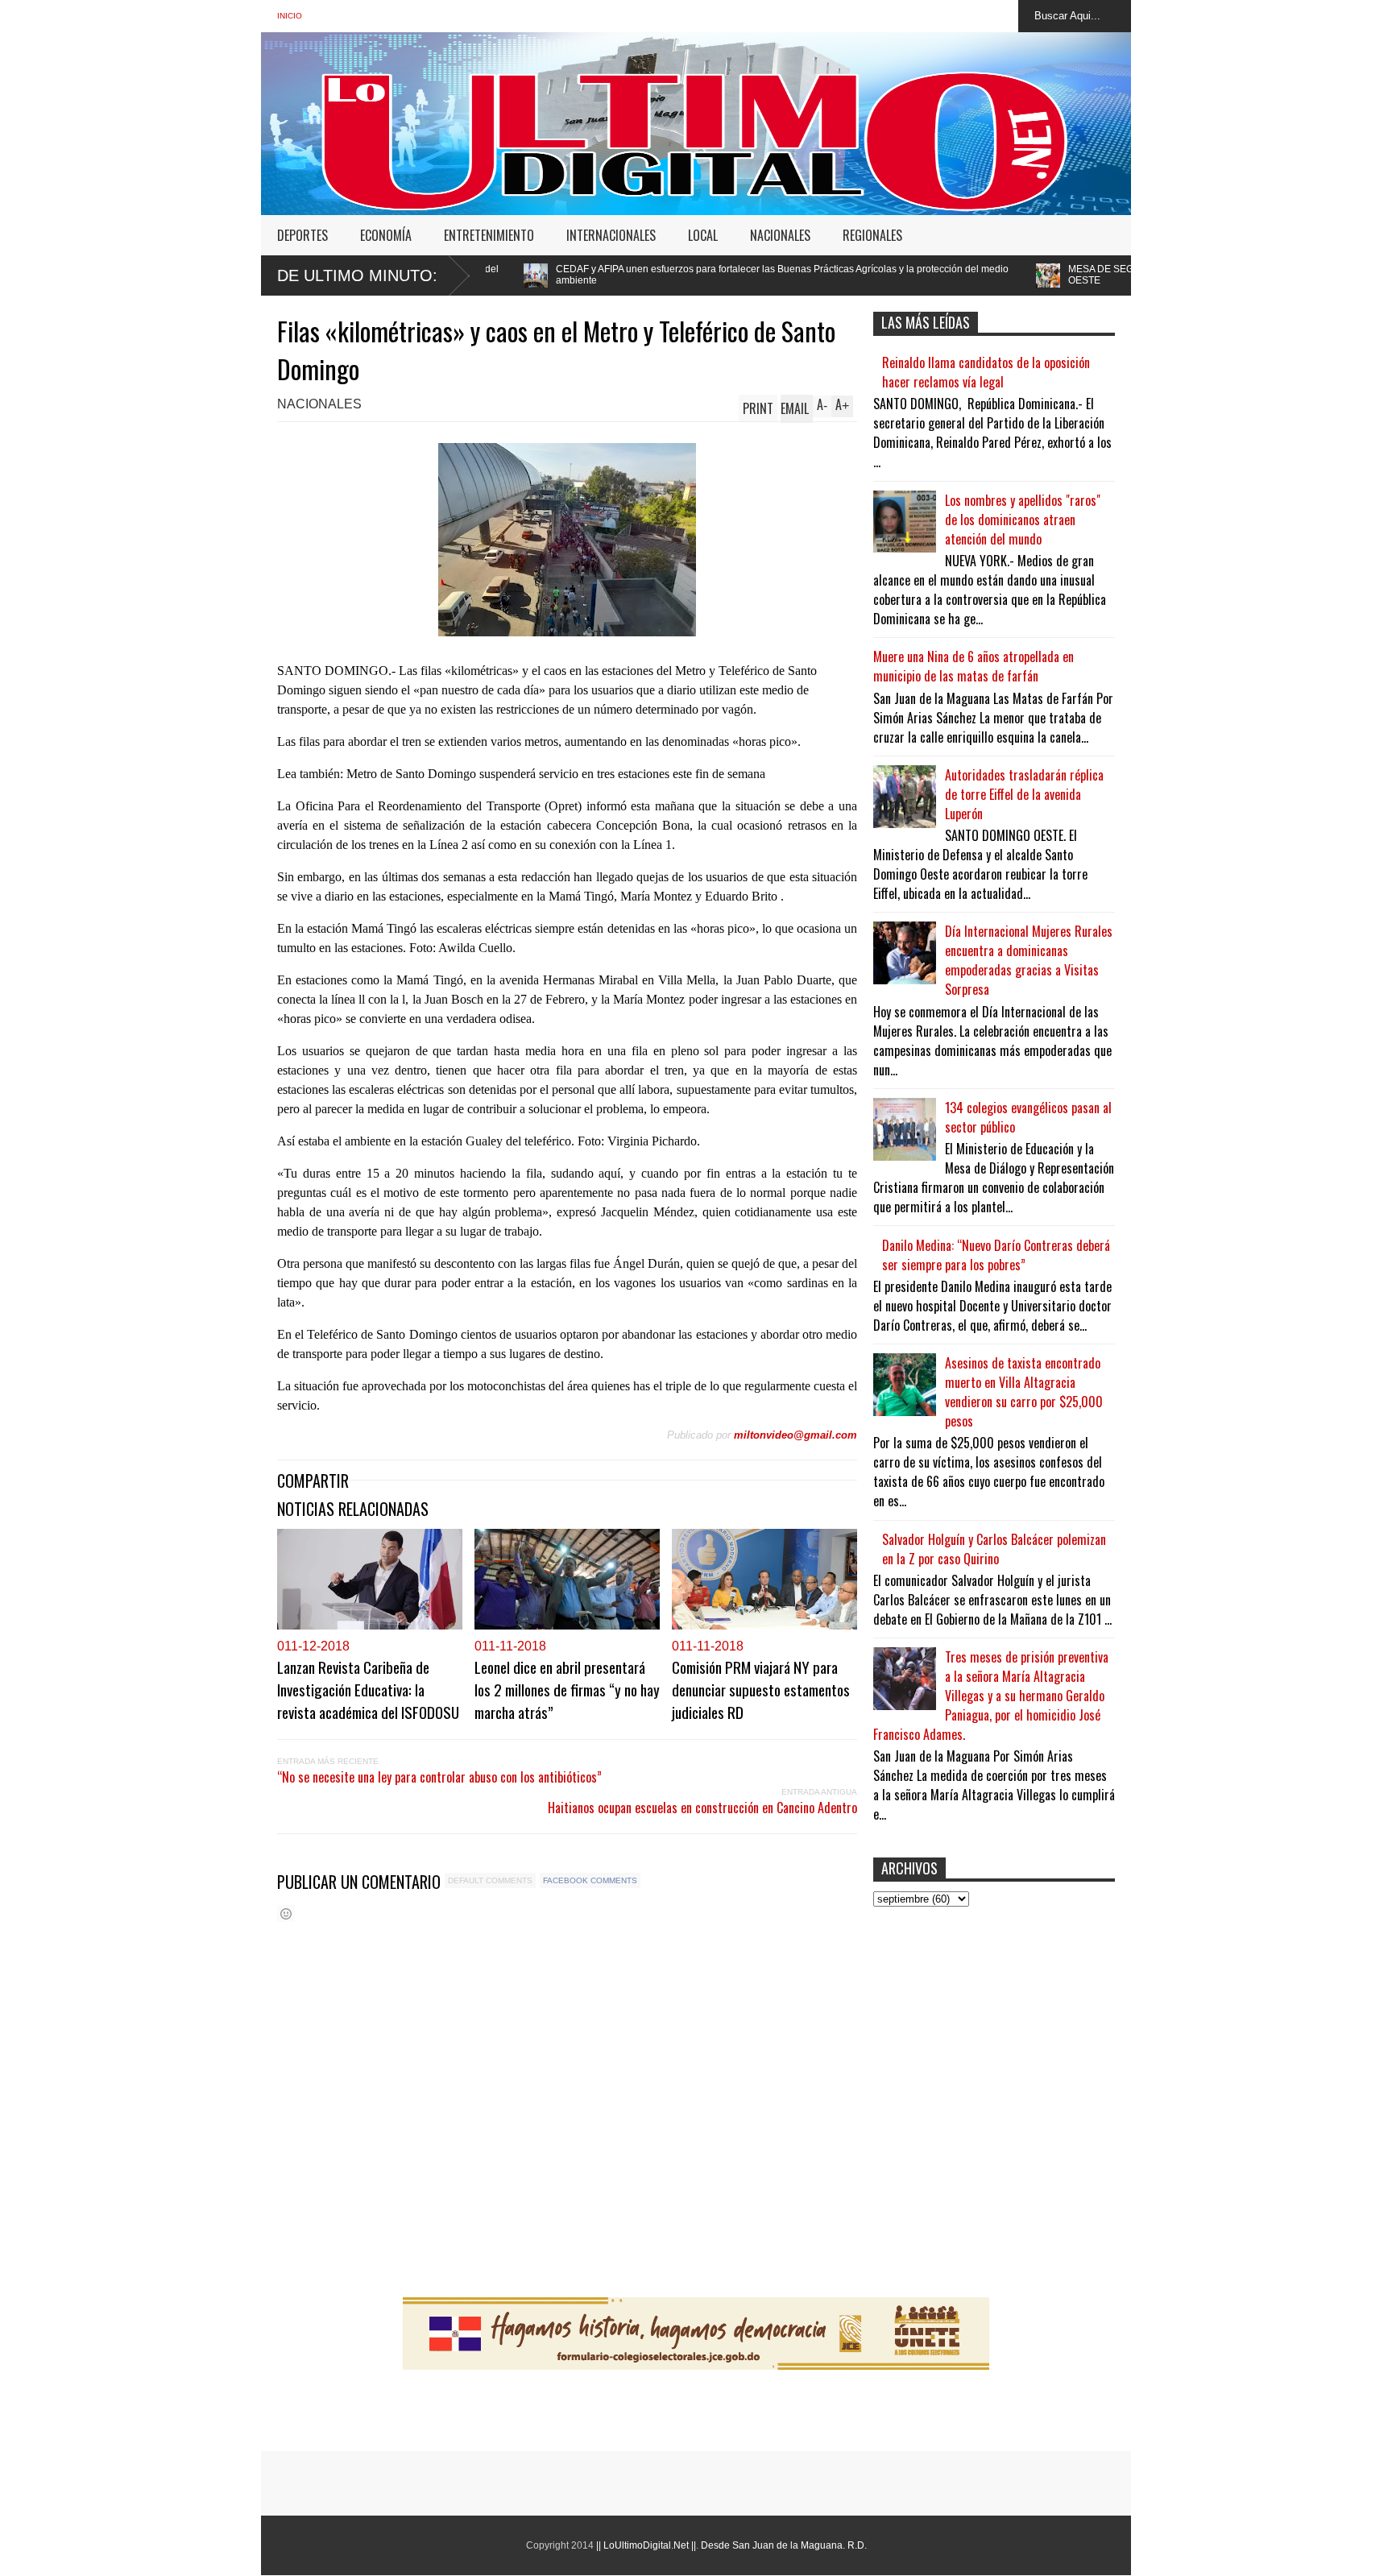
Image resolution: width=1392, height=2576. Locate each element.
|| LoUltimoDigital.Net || (646, 2545)
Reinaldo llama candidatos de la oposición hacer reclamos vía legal (986, 372)
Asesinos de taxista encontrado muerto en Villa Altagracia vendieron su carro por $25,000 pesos (1024, 1392)
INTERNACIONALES (611, 235)
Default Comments (490, 1880)
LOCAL (703, 235)
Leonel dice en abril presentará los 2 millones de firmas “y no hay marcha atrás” (567, 1689)
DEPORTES (302, 235)
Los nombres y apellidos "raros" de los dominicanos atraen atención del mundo (1023, 520)
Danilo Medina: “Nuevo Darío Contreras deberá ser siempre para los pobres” (996, 1255)
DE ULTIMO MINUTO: (357, 275)
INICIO (290, 16)
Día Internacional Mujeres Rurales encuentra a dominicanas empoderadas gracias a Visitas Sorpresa (1029, 960)
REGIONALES (872, 235)
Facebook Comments (590, 1880)
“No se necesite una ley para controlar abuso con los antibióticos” (439, 1777)
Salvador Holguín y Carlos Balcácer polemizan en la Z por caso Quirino (994, 1549)
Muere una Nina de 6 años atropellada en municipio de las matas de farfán (974, 666)
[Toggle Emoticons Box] (286, 1913)
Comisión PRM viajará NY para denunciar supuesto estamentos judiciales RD (761, 1689)
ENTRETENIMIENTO (489, 235)
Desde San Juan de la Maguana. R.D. (784, 2545)
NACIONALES (780, 235)
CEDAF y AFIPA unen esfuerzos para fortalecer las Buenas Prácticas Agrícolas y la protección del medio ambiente (601, 275)
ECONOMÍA (386, 235)
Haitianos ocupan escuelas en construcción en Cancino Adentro (702, 1808)
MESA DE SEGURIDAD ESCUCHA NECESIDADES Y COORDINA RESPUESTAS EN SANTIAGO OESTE (1098, 275)
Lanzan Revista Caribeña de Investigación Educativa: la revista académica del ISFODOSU (368, 1689)
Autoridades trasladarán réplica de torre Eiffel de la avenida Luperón (1024, 794)
